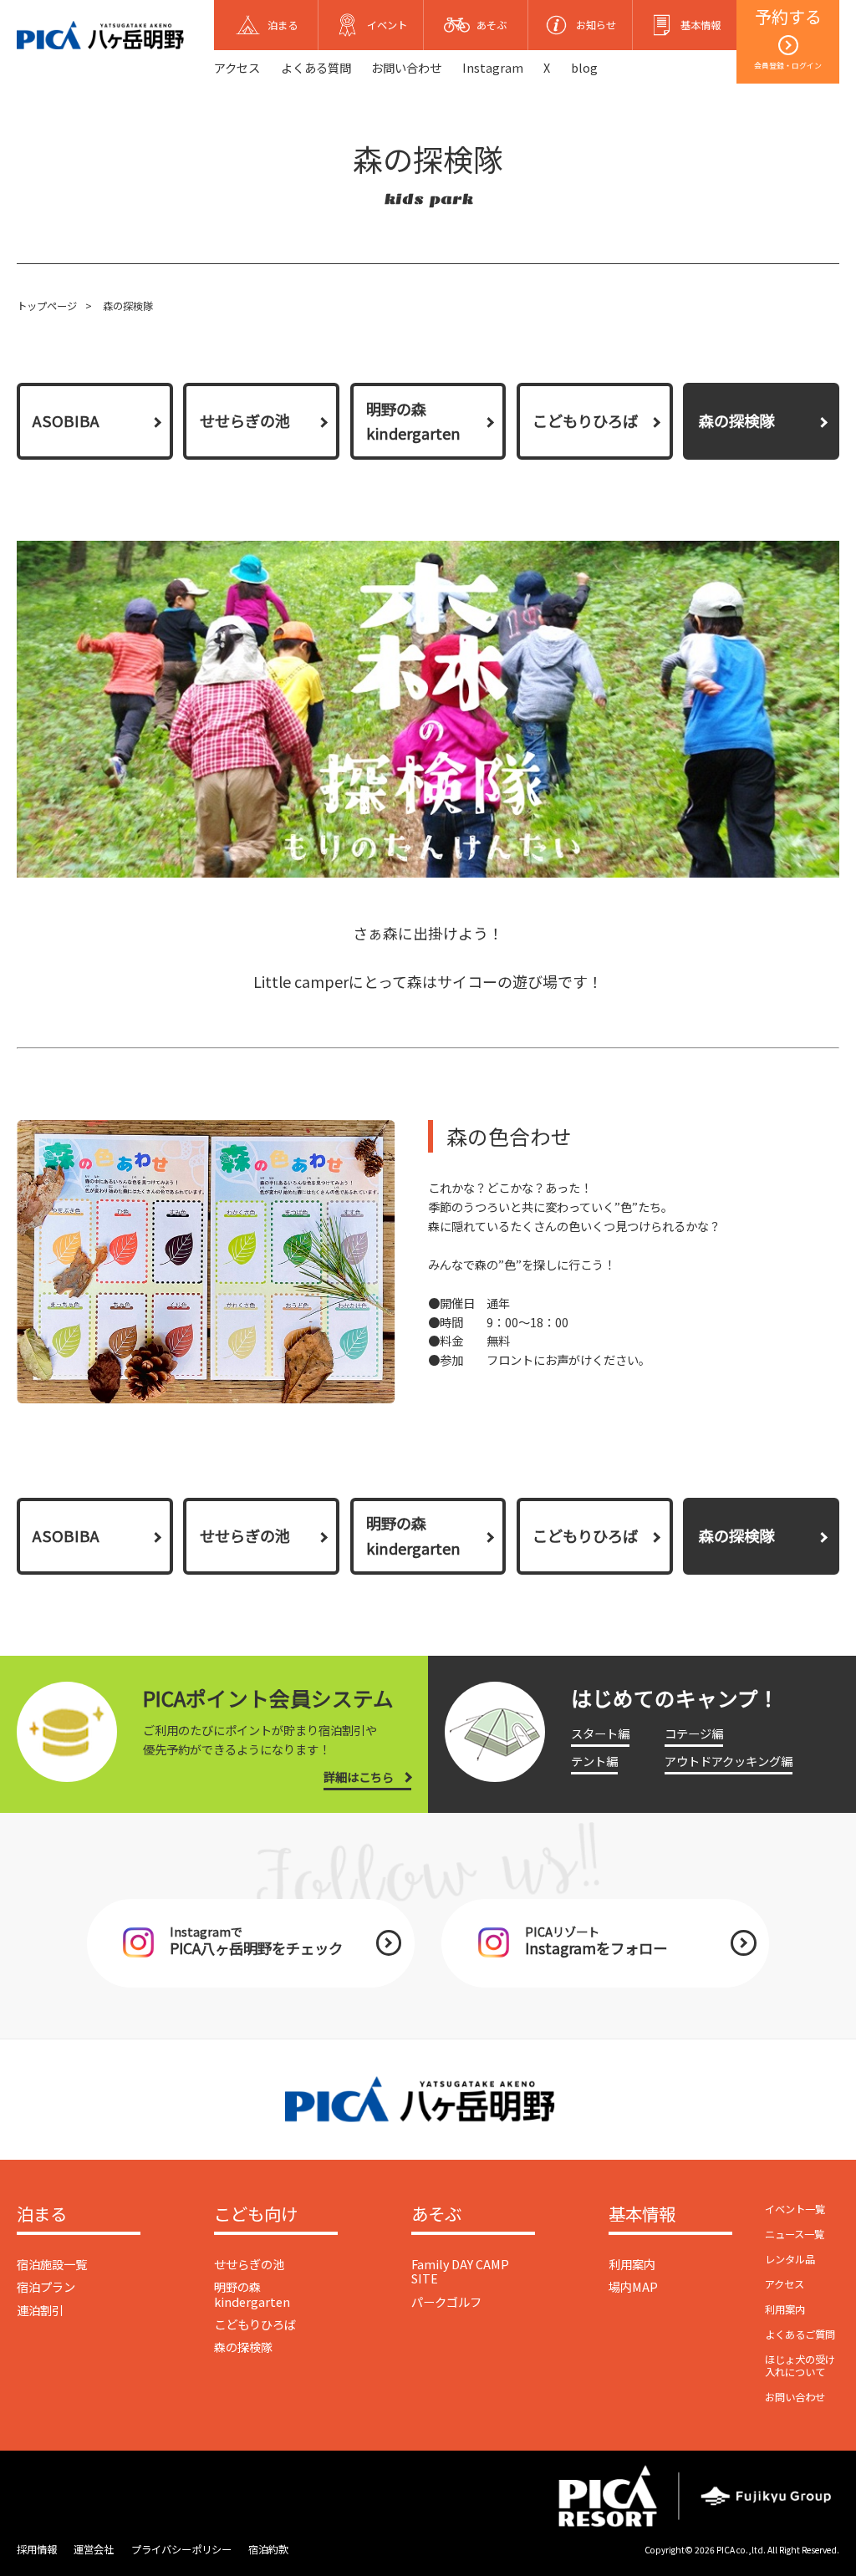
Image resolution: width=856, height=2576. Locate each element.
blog (584, 67)
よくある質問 (316, 67)
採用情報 (37, 2549)
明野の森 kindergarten (413, 421)
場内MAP (633, 2286)
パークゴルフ (446, 2301)
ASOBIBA (66, 420)
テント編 (594, 1761)
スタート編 (600, 1733)
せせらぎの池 (245, 420)
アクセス (237, 67)
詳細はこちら (359, 1777)
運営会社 (94, 2549)
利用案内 (632, 2264)
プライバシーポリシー (181, 2549)
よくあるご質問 (800, 2334)
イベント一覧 (795, 2209)
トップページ (47, 306)
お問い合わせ (406, 67)
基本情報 (642, 2215)
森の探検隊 (243, 2347)
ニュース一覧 (795, 2234)
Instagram (493, 67)
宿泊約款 (268, 2549)
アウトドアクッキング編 (729, 1761)
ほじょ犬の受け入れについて (800, 2366)
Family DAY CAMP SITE (460, 2271)
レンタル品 (790, 2259)
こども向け (256, 2215)
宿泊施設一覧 (52, 2264)
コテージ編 (694, 1733)
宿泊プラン (46, 2286)
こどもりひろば (585, 420)
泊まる (42, 2215)
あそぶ (436, 2215)
